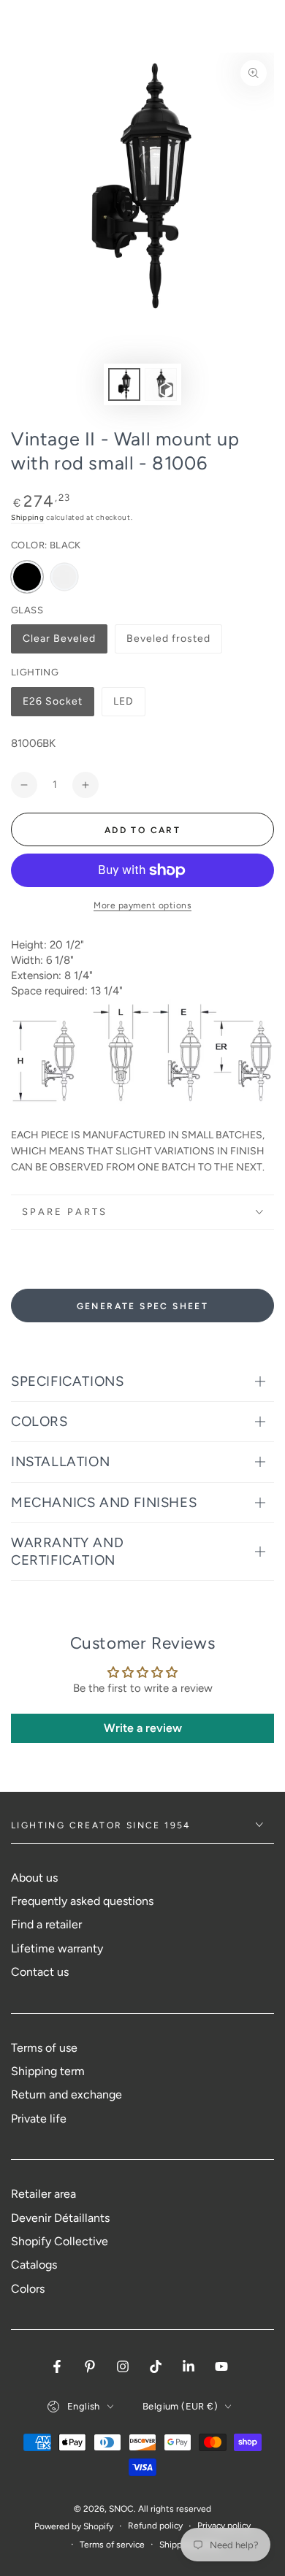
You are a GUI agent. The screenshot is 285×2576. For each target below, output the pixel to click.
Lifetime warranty (57, 1948)
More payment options (142, 905)
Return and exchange (66, 2094)
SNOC (121, 2509)
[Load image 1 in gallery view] (124, 384)
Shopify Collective (60, 2241)
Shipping (28, 517)
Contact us (40, 1972)
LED (129, 706)
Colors (28, 2289)
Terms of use (44, 2048)
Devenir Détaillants (60, 2218)
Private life (39, 2119)
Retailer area (43, 2194)
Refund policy (155, 2526)
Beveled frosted (168, 643)
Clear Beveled (59, 643)
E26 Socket (52, 706)
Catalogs (34, 2265)
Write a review (143, 1728)
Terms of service (112, 2545)
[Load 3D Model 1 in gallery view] (161, 384)
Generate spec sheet (143, 1306)
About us (34, 1878)
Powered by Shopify (74, 2526)
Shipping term (48, 2071)
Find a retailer (46, 1924)
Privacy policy (224, 2526)
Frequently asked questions (82, 1901)
